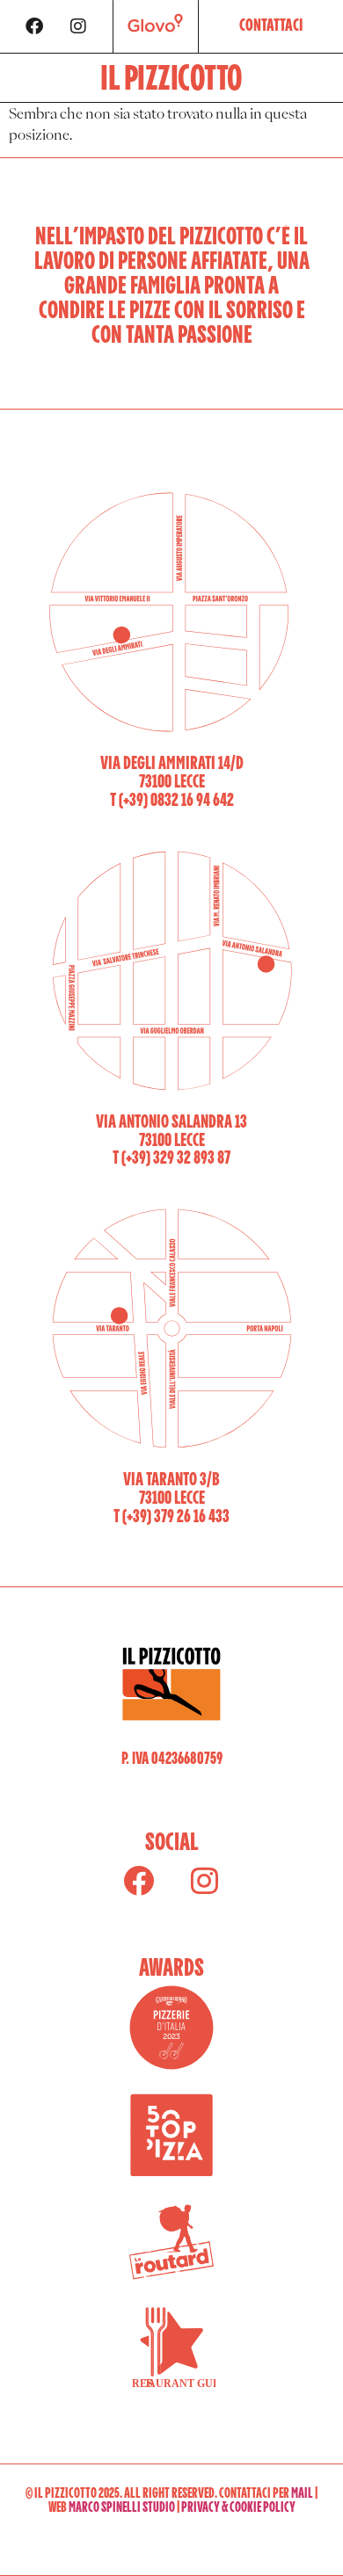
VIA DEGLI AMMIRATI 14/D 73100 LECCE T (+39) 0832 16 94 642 (172, 782)
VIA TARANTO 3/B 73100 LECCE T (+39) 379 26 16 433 (171, 1498)
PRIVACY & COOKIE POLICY (238, 2508)
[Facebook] (34, 26)
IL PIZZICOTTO (171, 80)
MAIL (302, 2494)
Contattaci (271, 27)
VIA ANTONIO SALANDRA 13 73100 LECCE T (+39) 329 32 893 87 (171, 1141)
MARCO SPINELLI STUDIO (122, 2508)
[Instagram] (78, 26)
